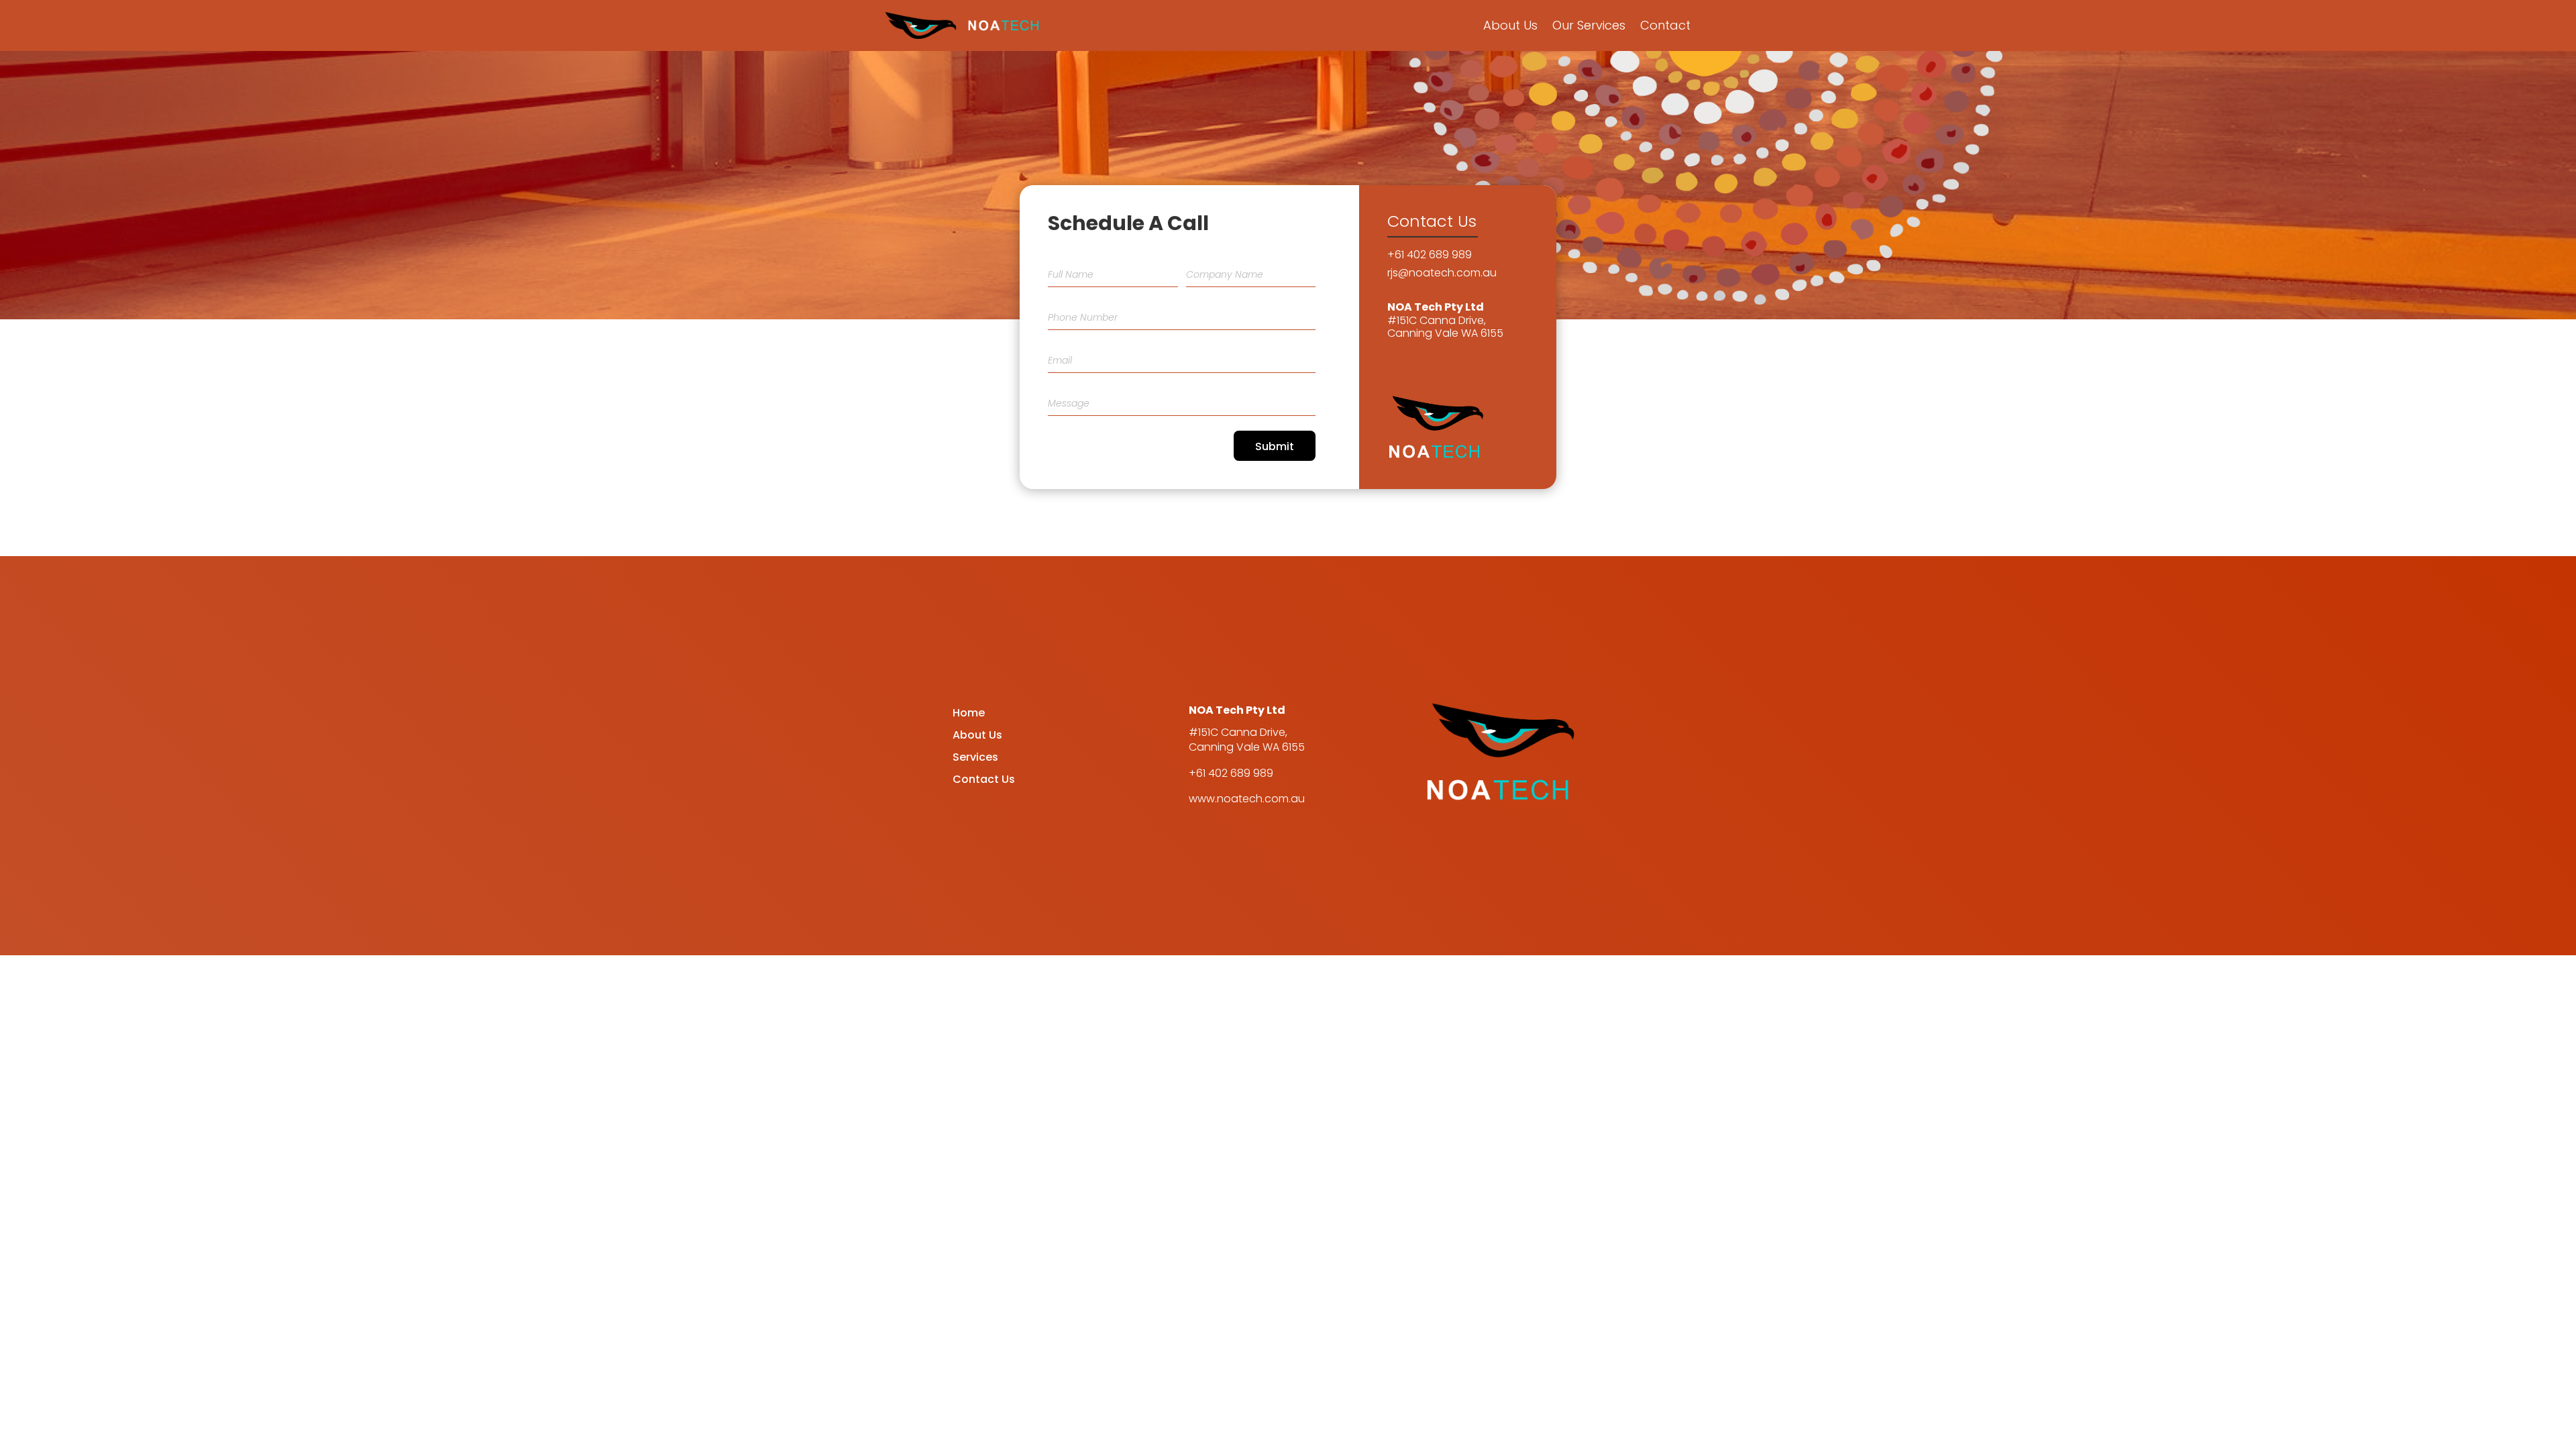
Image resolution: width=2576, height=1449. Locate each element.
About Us (1510, 25)
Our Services (1589, 25)
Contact (1665, 25)
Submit (1275, 446)
